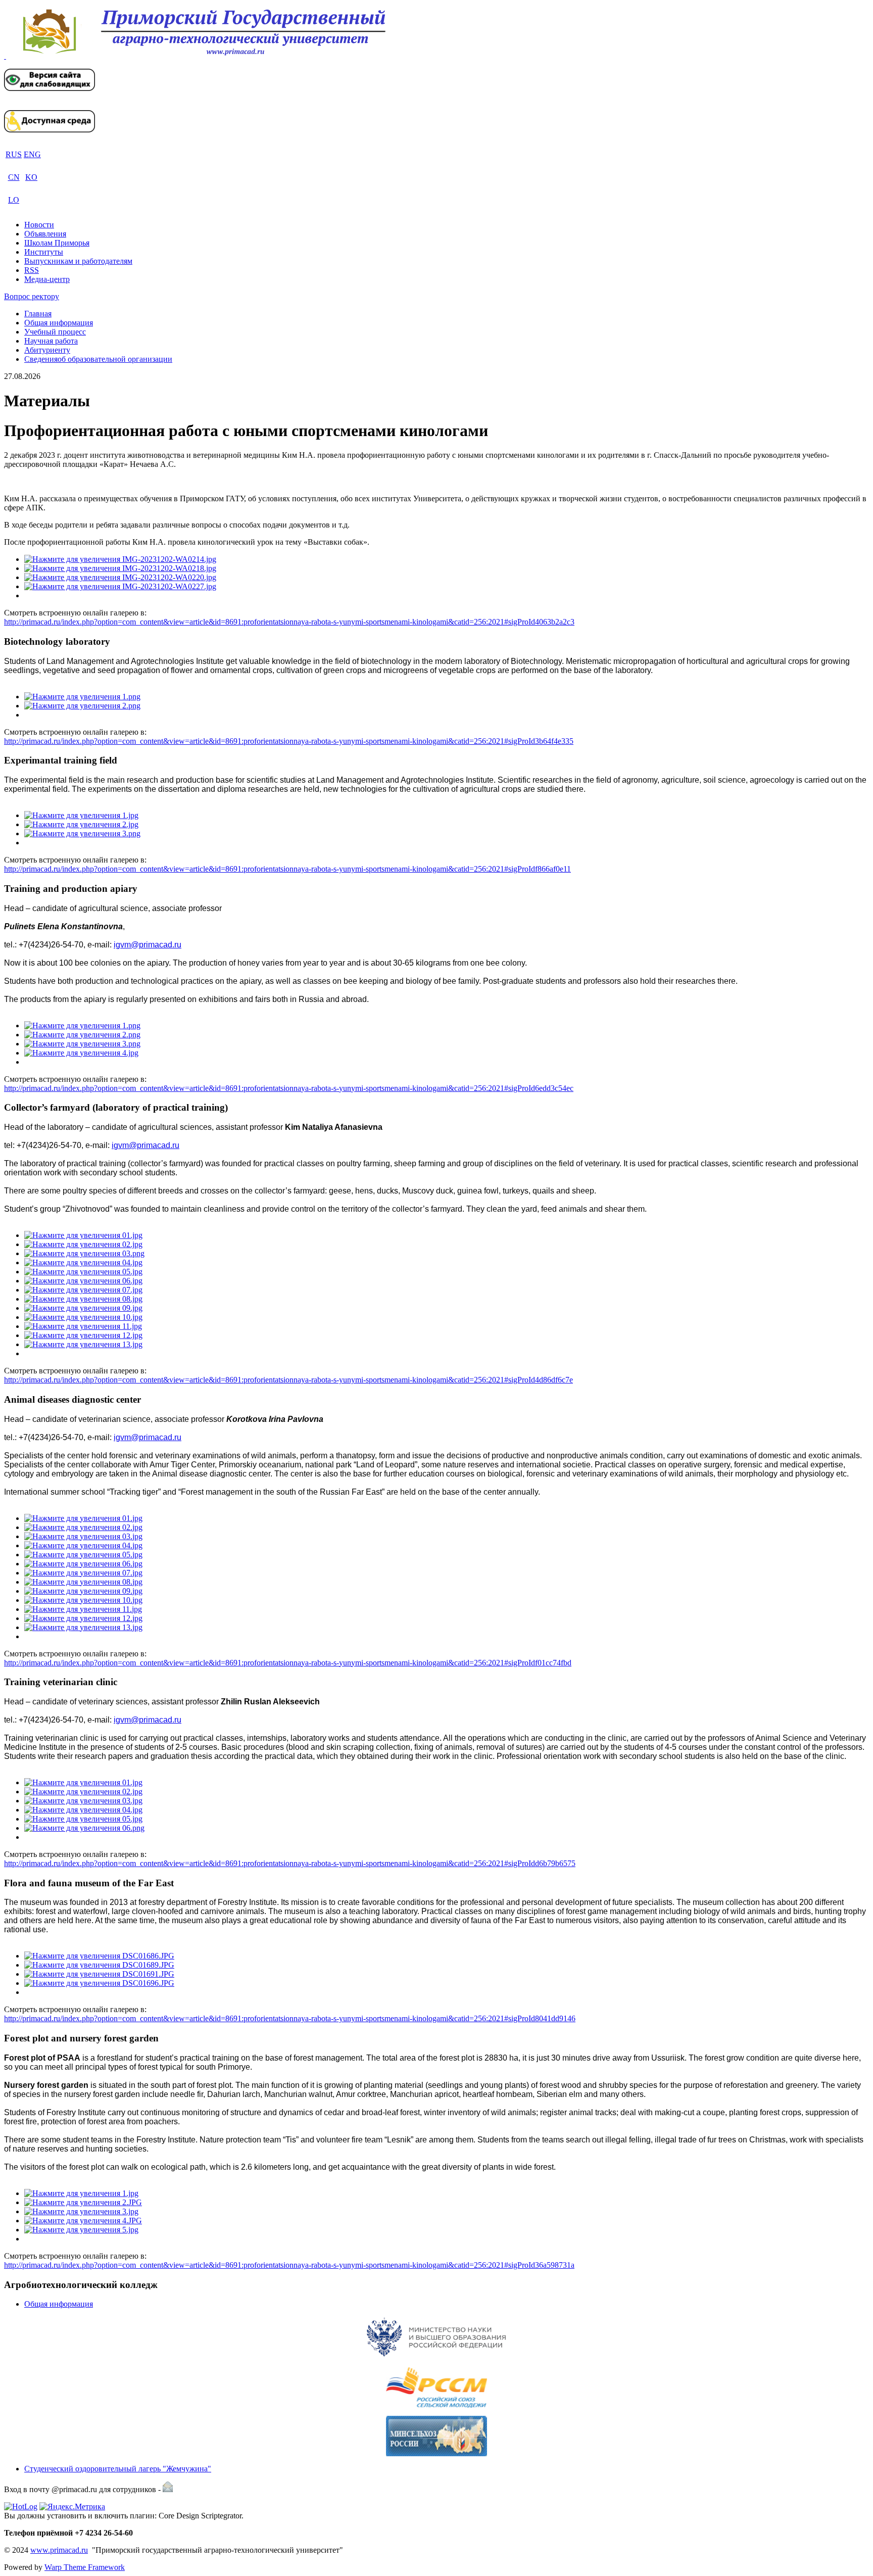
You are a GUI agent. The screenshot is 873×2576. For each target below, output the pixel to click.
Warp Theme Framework (85, 2567)
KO (31, 177)
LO (14, 200)
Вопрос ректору (32, 296)
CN (14, 177)
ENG (32, 154)
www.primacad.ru (59, 2550)
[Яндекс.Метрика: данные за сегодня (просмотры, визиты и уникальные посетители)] (72, 2507)
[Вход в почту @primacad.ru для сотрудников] (168, 2489)
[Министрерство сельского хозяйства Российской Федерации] (437, 2436)
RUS (14, 154)
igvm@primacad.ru (148, 945)
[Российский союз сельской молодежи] (437, 2388)
